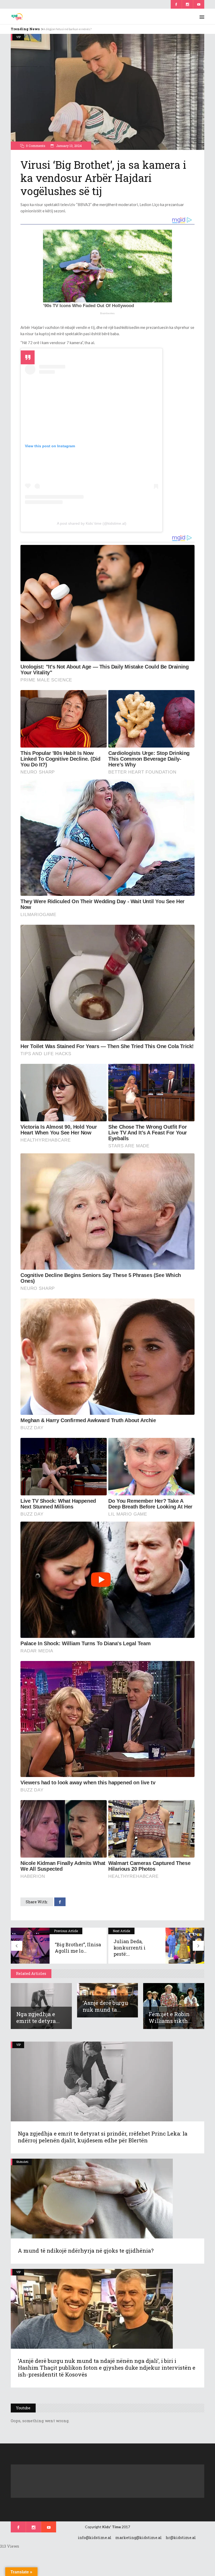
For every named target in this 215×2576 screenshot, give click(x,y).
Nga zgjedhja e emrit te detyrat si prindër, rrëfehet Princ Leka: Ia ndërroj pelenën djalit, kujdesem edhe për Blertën (103, 2137)
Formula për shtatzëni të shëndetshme (70, 29)
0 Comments (36, 146)
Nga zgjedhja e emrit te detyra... (38, 2017)
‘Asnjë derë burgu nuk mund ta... (105, 2006)
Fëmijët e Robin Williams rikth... (170, 2017)
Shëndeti (22, 2162)
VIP (18, 37)
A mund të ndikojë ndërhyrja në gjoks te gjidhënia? (86, 2251)
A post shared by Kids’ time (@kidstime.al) (92, 523)
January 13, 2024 (69, 146)
